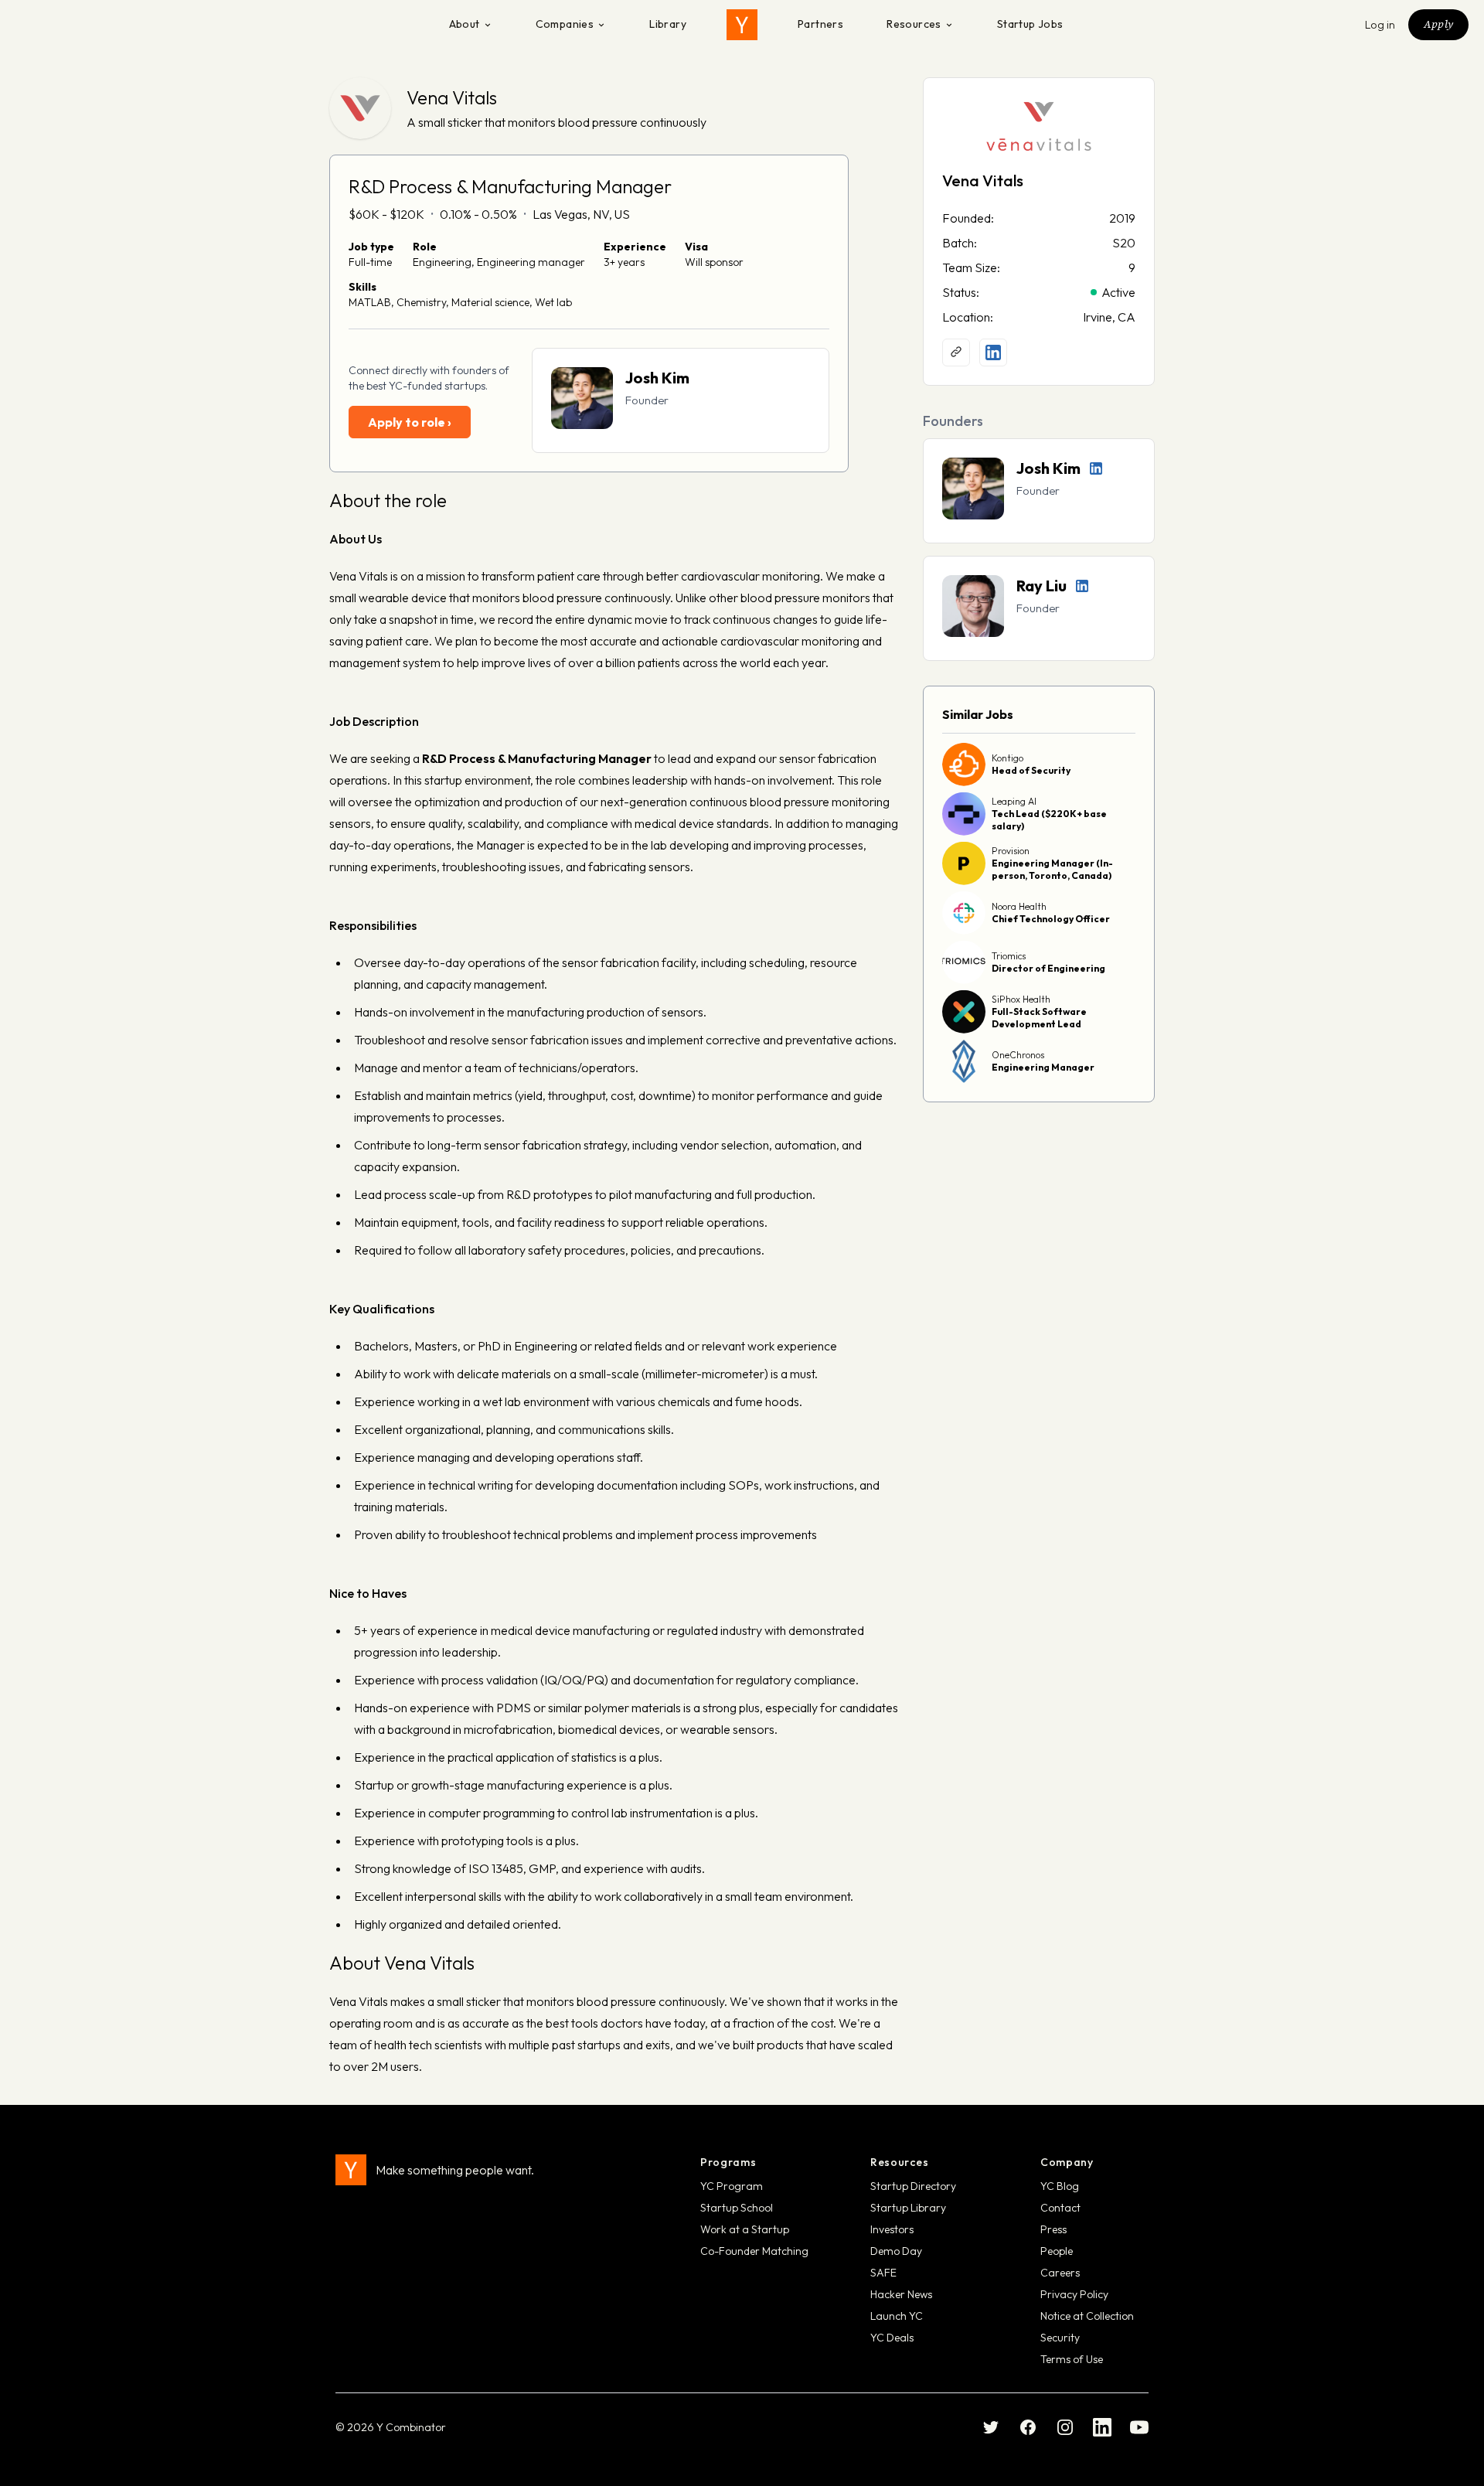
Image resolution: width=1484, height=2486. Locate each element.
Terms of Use (1072, 2359)
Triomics (1009, 956)
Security (1060, 2338)
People (1057, 2251)
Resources (914, 24)
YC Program (732, 2186)
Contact (1060, 2208)
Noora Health (1019, 906)
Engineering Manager (1043, 1067)
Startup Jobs (1030, 24)
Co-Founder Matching (754, 2251)
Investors (892, 2229)
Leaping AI (1014, 801)
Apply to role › (410, 422)
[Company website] (956, 352)
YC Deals (892, 2338)
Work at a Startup (745, 2229)
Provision (1011, 851)
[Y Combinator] (742, 25)
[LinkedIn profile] (993, 352)
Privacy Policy (1074, 2294)
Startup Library (908, 2208)
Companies (565, 24)
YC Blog (1060, 2186)
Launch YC (897, 2316)
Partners (820, 24)
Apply (1438, 24)
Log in (1380, 25)
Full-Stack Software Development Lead (1039, 1018)
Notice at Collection (1087, 2316)
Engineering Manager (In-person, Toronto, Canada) (1052, 869)
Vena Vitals (452, 97)
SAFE (883, 2273)
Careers (1060, 2273)
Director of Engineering (1048, 968)
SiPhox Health (1021, 999)
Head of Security (1031, 770)
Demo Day (896, 2251)
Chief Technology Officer (1051, 919)
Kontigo (1007, 758)
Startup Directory (913, 2186)
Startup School (737, 2208)
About (465, 24)
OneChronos (1018, 1055)
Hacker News (901, 2294)
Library (668, 24)
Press (1053, 2229)
